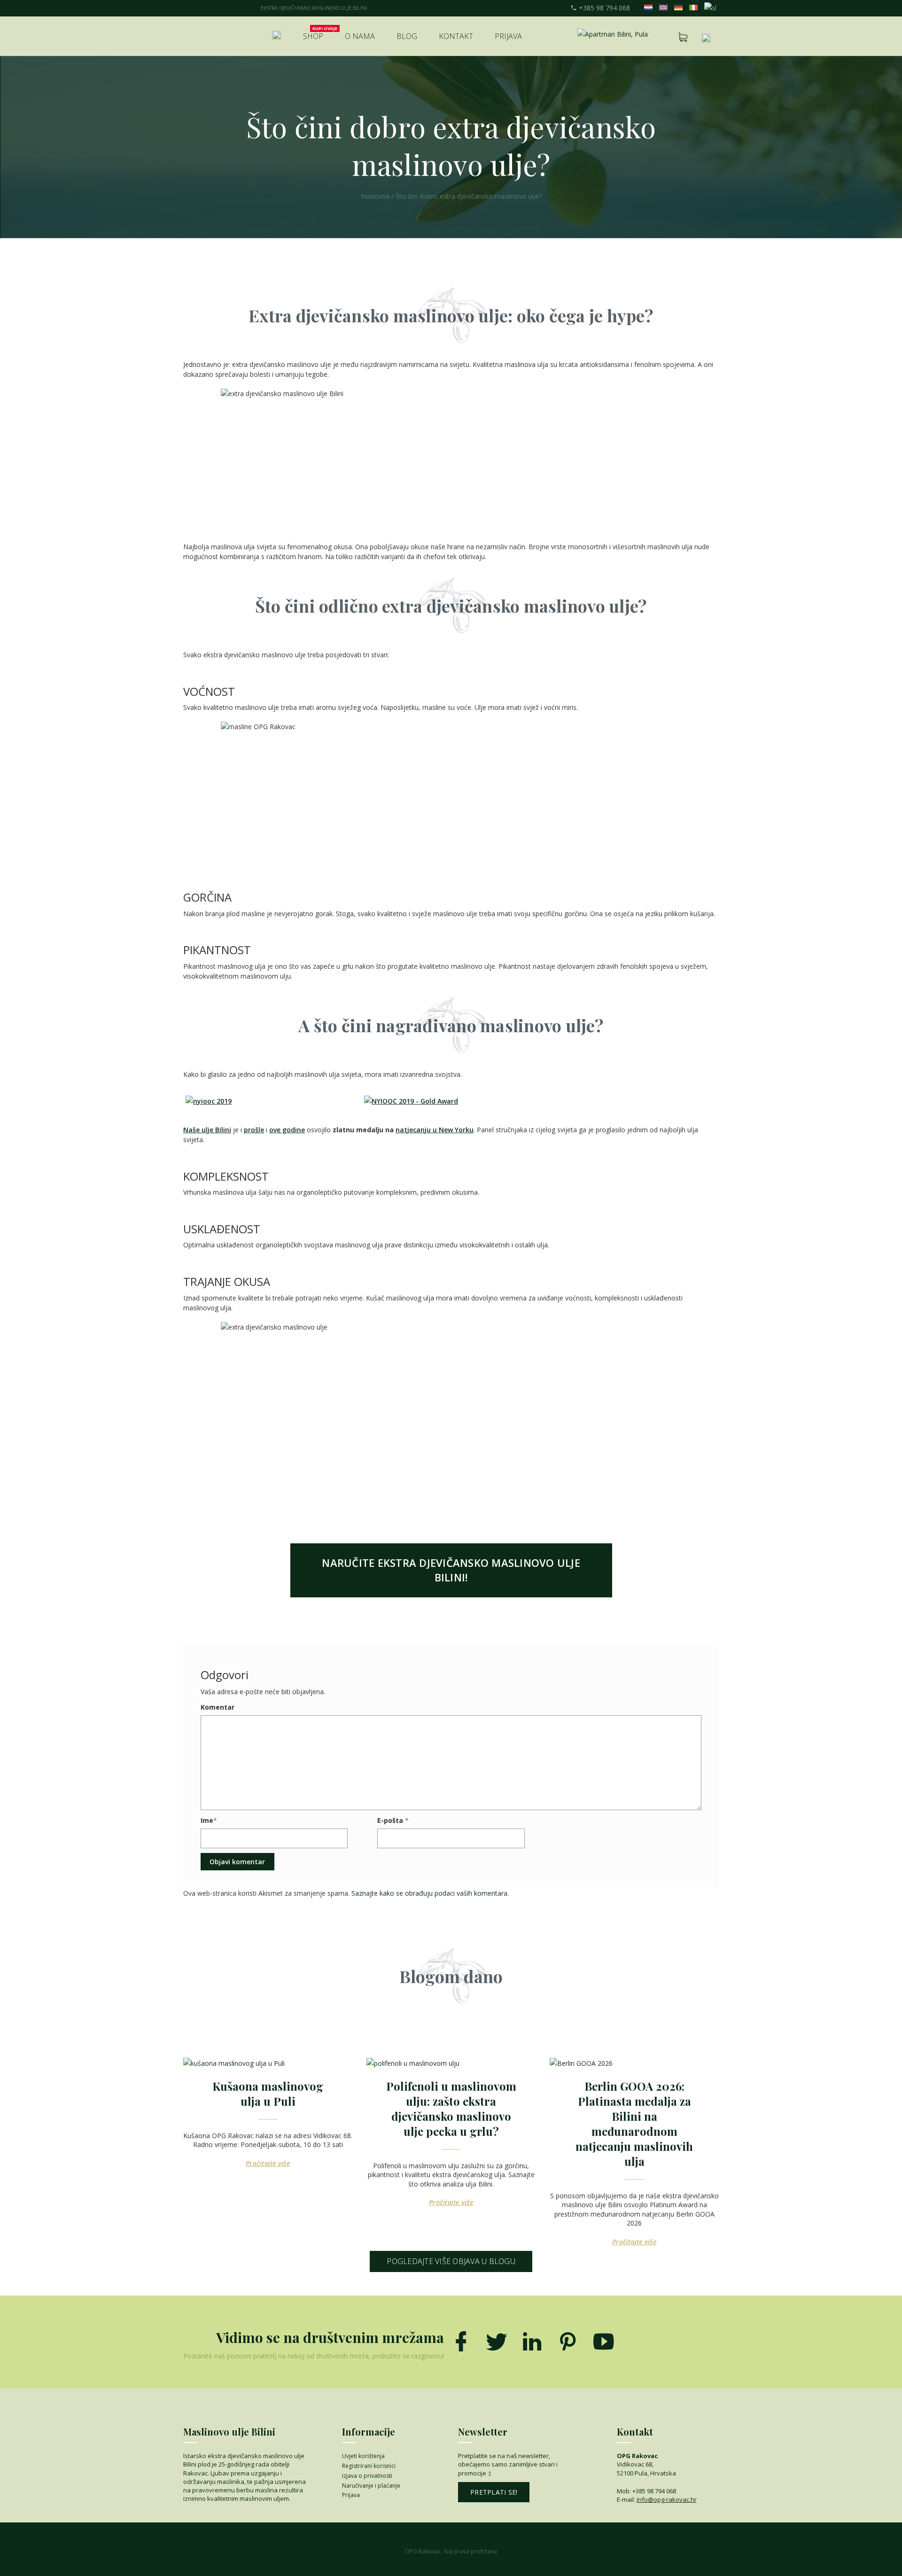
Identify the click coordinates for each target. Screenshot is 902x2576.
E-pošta (390, 1820)
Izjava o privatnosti (367, 2476)
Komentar (218, 1707)
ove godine (287, 1130)
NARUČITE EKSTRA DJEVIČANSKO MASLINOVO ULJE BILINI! (451, 1570)
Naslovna (375, 196)
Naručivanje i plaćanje (371, 2486)
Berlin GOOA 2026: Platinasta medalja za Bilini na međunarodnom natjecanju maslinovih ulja (634, 2124)
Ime (207, 1820)
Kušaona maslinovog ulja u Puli (268, 2093)
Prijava (508, 36)
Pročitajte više (268, 2163)
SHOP (313, 36)
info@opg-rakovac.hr (667, 2499)
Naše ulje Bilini (207, 1130)
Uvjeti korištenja (363, 2456)
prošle (254, 1130)
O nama (360, 36)
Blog (407, 36)
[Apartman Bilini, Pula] (613, 34)
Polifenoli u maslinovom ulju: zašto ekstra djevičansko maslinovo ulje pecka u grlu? (451, 2109)
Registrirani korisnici (369, 2466)
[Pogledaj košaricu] (683, 37)
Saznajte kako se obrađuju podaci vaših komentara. (430, 1893)
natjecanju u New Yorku (435, 1130)
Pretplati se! (494, 2492)
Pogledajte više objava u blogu (451, 2261)
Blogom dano (451, 1976)
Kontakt (456, 36)
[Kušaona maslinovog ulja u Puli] (268, 2063)
